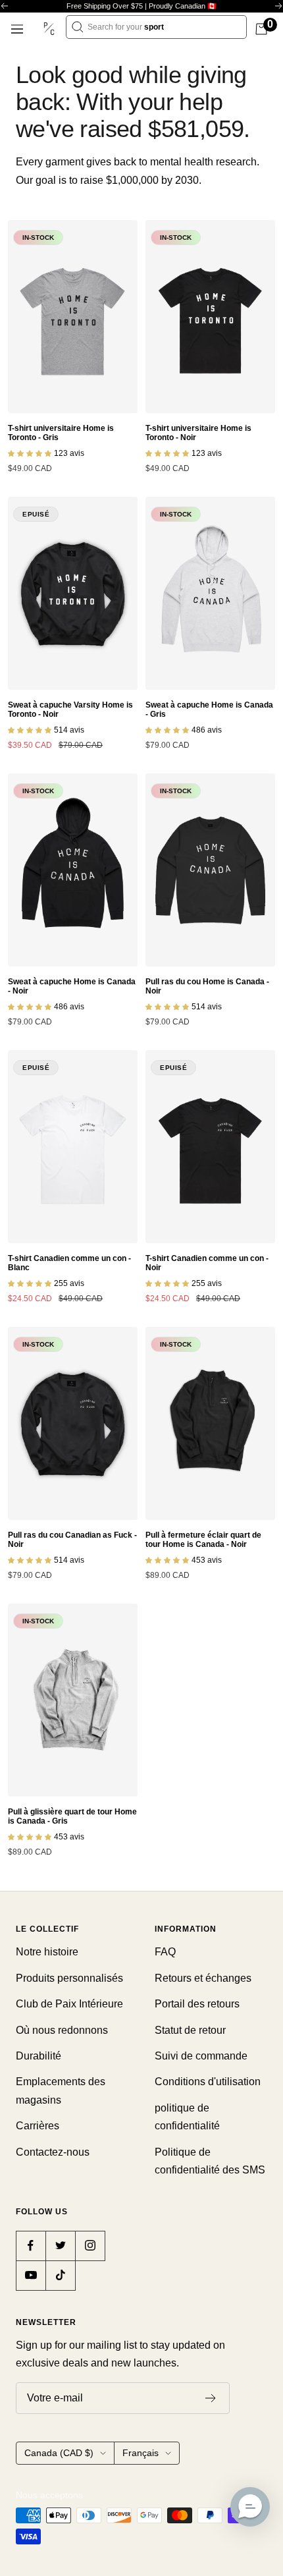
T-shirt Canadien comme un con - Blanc (69, 1263)
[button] (250, 2507)
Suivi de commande (201, 2056)
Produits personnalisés (69, 1978)
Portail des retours (197, 2004)
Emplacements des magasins (61, 2090)
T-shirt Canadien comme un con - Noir (207, 1263)
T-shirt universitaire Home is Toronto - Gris (61, 433)
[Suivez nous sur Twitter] (60, 2246)
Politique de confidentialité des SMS (210, 2161)
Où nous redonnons (62, 2030)
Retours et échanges (203, 1978)
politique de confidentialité (187, 2117)
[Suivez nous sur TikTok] (60, 2275)
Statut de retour (190, 2030)
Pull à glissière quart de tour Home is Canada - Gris (72, 1816)
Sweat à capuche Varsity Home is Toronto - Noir (70, 710)
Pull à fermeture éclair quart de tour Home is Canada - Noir (203, 1540)
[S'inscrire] (211, 2398)
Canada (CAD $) (59, 2453)
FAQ (165, 1952)
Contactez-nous (53, 2152)
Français (141, 2453)
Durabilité (39, 2056)
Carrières (38, 2126)
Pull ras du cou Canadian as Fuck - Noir (72, 1540)
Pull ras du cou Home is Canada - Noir (207, 986)
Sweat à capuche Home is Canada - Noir (72, 986)
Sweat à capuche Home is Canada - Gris (209, 710)
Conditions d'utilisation (208, 2082)
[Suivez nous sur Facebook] (31, 2246)
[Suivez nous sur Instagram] (90, 2246)
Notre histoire (47, 1952)
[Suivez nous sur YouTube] (31, 2275)
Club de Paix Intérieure (69, 2004)
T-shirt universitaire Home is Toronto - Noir (198, 433)
